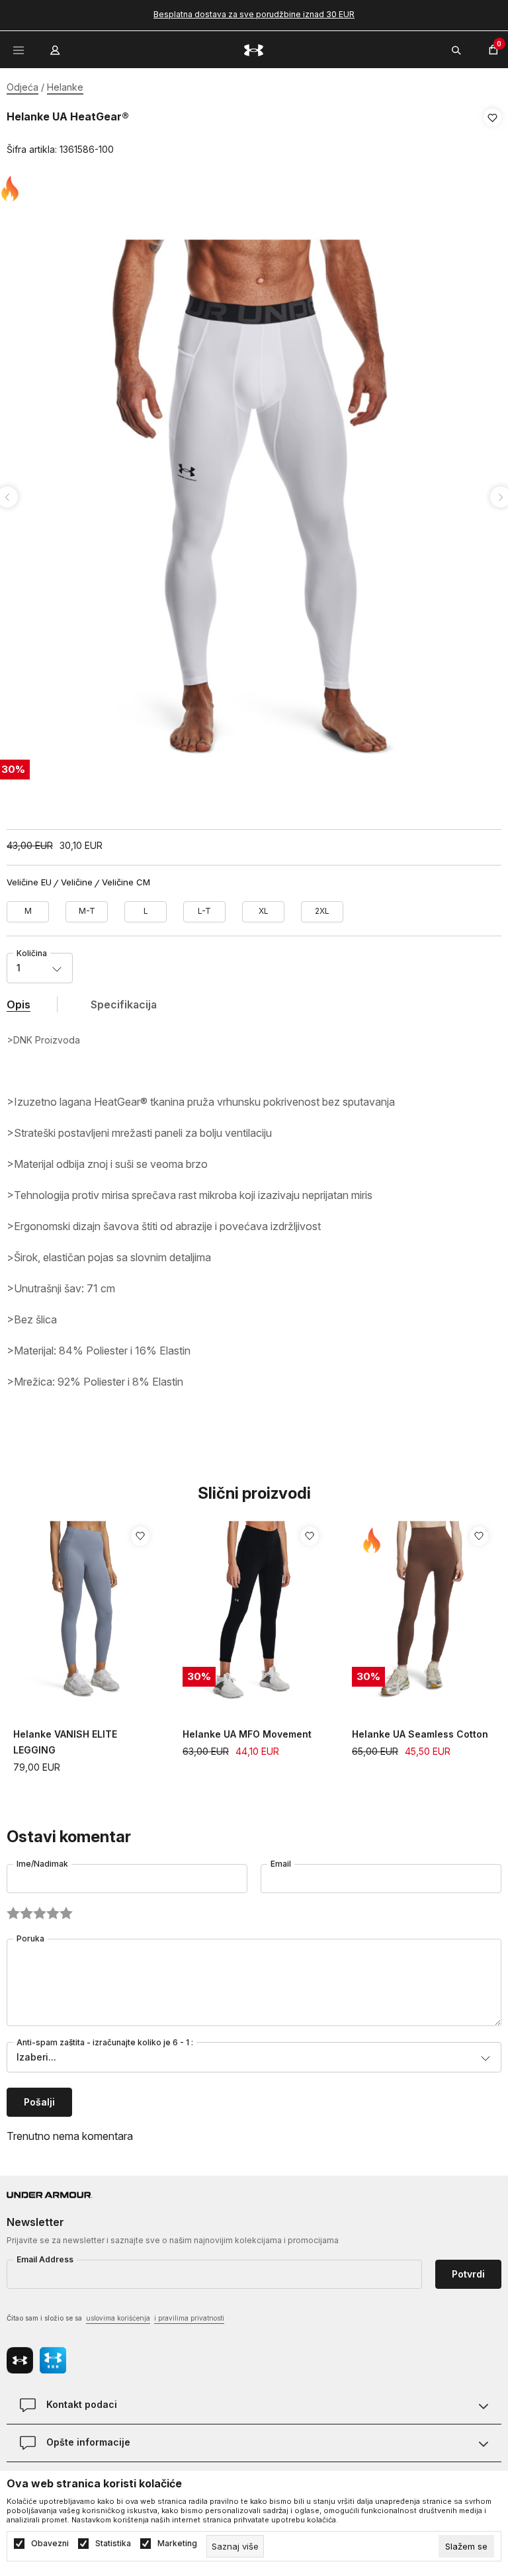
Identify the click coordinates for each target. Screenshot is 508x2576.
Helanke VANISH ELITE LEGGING (65, 1742)
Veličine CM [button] (126, 882)
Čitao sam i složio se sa (115, 2318)
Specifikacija (124, 1004)
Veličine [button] (77, 882)
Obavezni (50, 2544)
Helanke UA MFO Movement (247, 1734)
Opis (19, 1004)
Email (281, 1864)
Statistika (113, 2544)
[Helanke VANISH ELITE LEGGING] (85, 1611)
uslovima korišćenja (118, 2318)
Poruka (30, 1938)
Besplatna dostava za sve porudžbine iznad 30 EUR (254, 14)
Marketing (177, 2544)
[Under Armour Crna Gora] (254, 49)
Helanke (65, 87)
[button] (492, 134)
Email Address (45, 2259)
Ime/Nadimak (42, 1864)
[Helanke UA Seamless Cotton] (423, 1611)
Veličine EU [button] (29, 882)
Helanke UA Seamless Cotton (420, 1734)
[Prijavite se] (56, 47)
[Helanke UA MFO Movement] (254, 1611)
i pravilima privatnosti (189, 2318)
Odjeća (22, 87)
